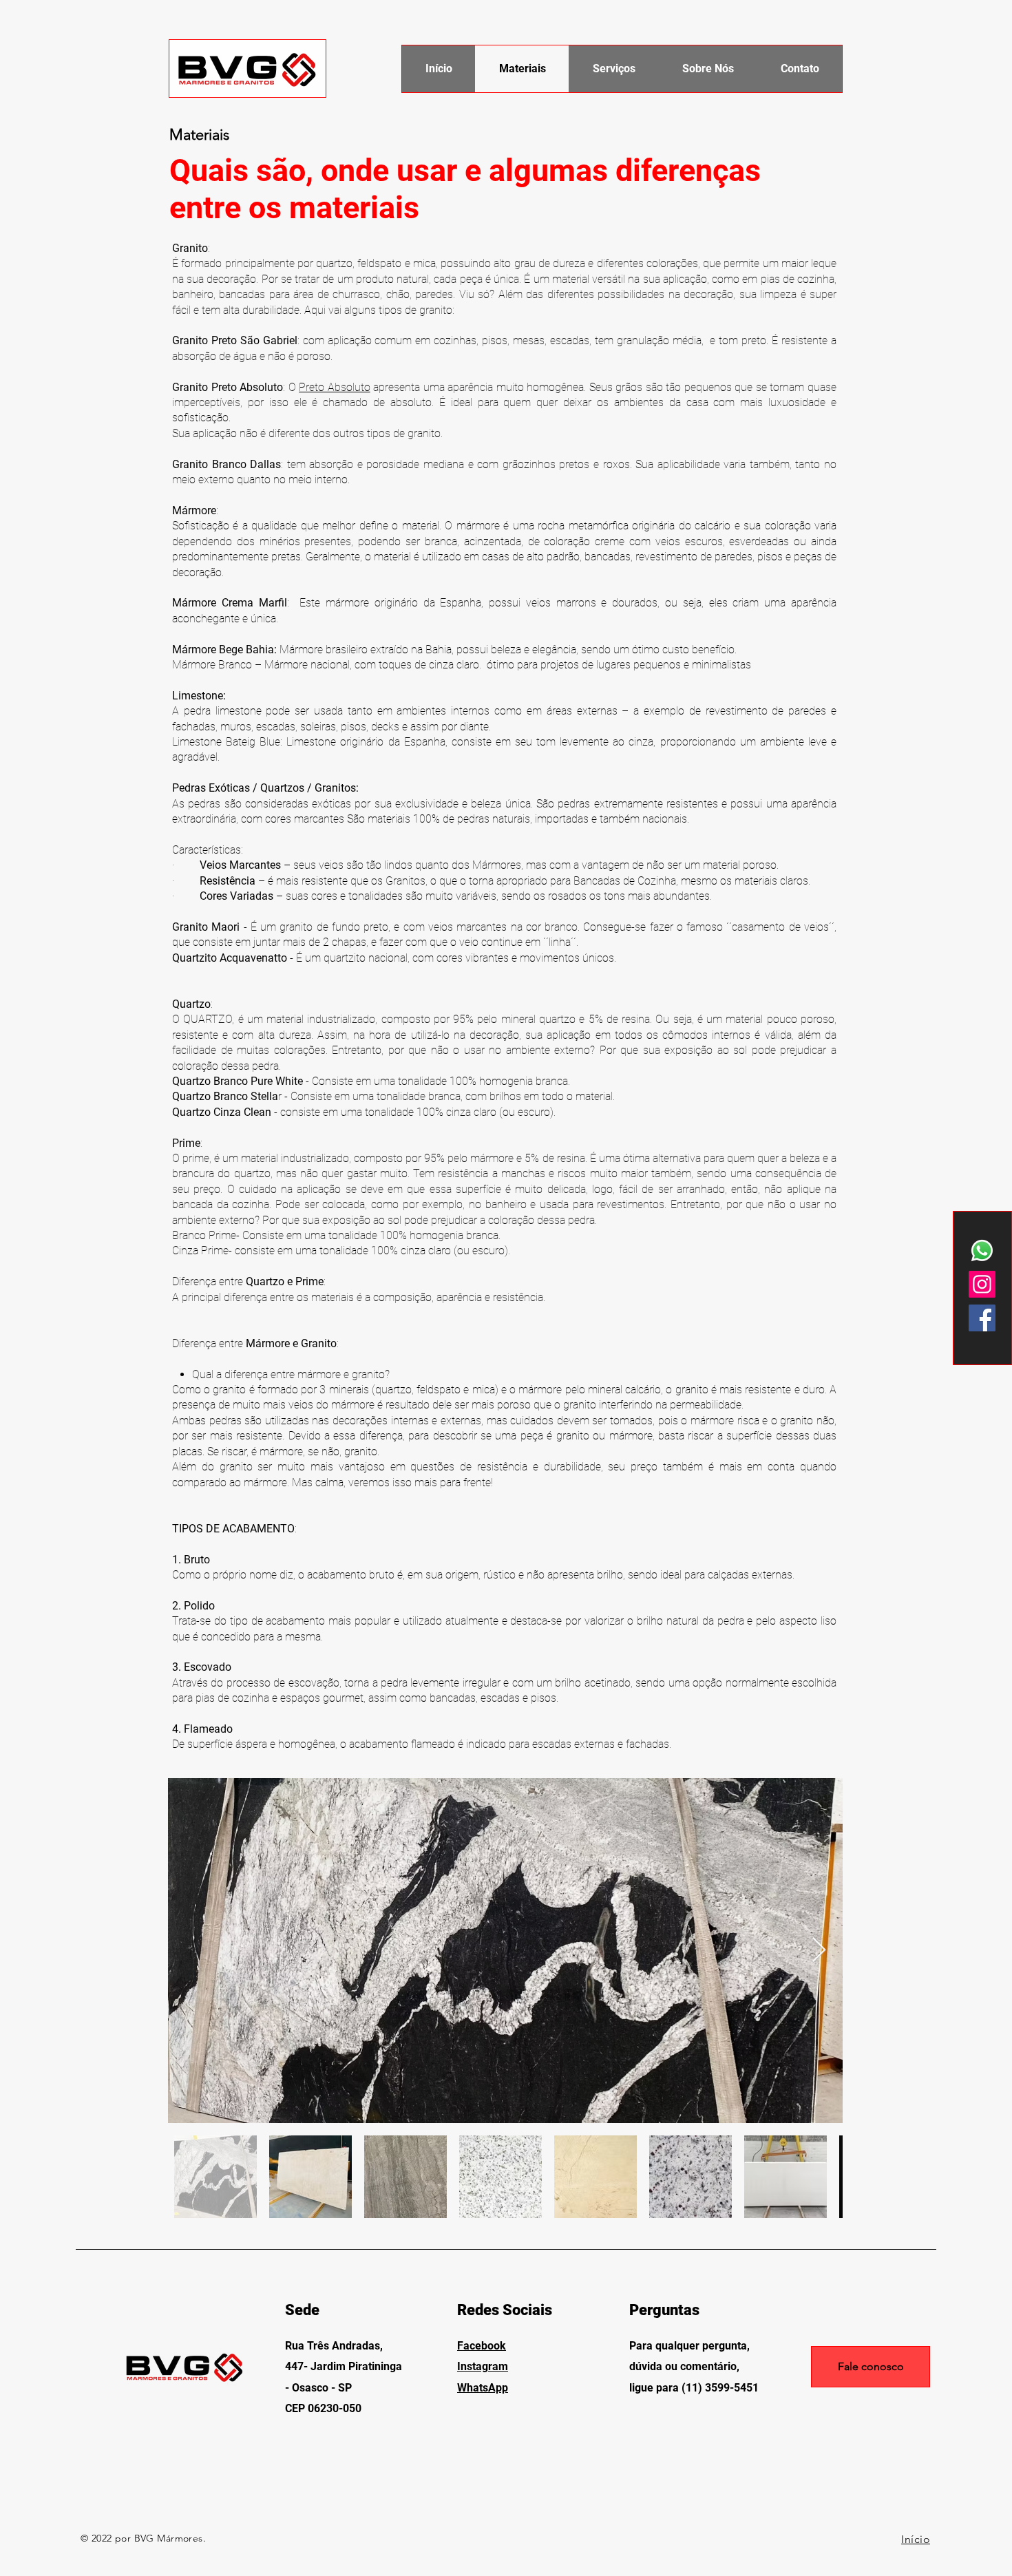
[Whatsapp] (982, 1250)
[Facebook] (982, 1318)
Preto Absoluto (335, 387)
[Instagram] (982, 1284)
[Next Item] (819, 1951)
